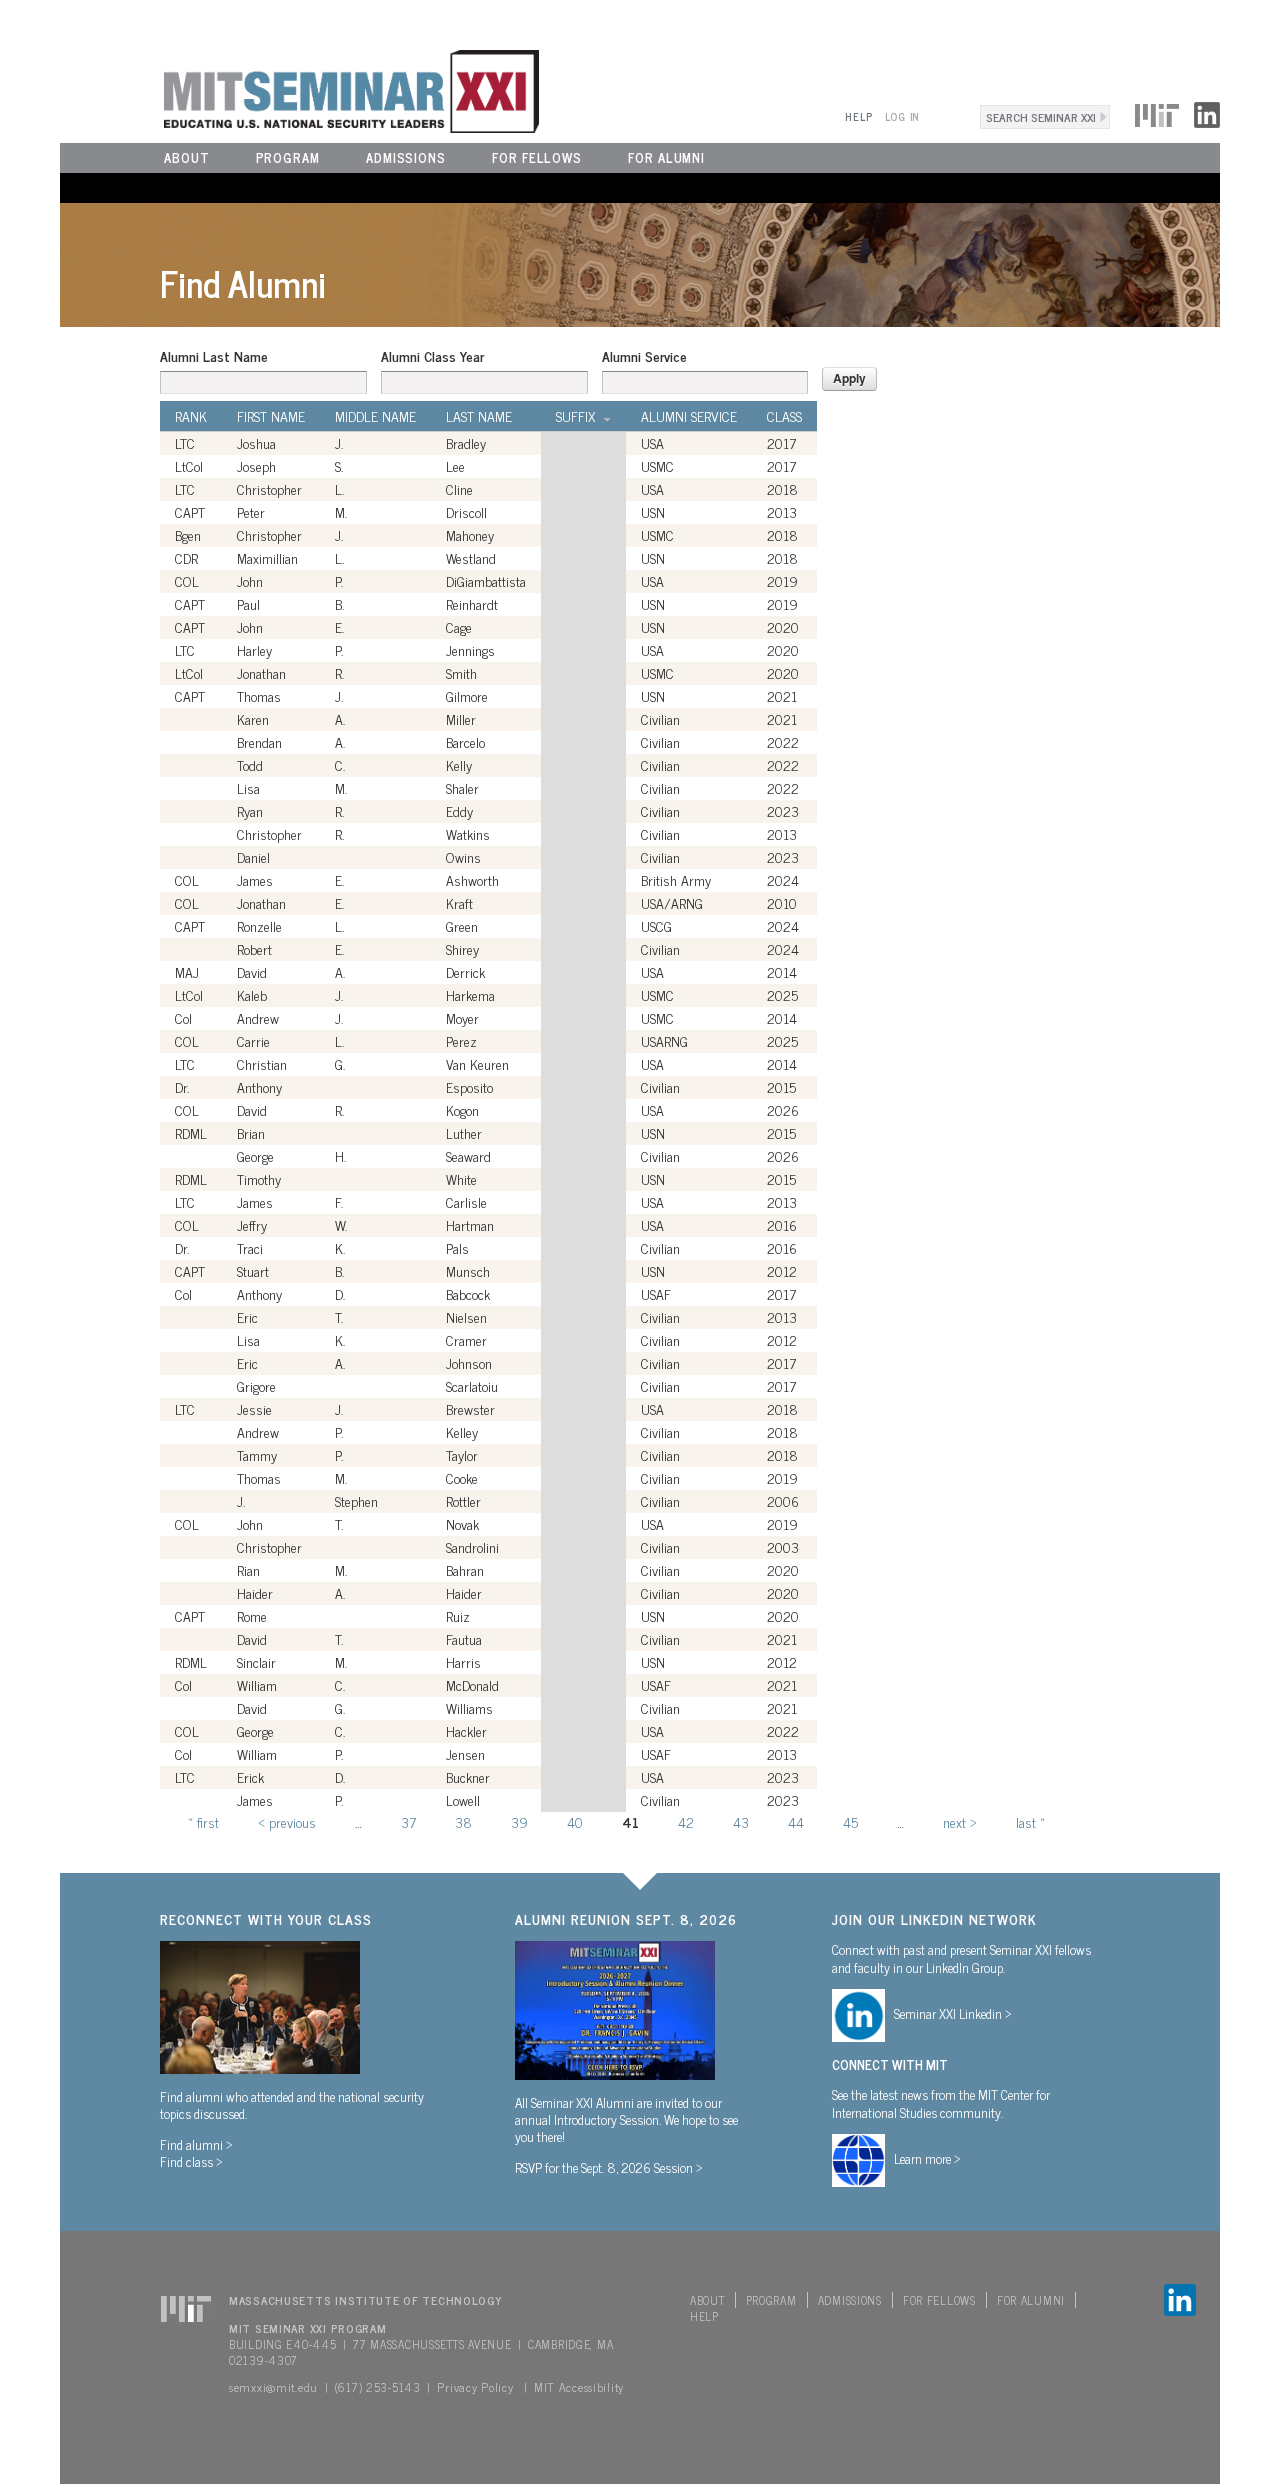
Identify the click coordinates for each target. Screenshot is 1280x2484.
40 (575, 1821)
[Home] (299, 89)
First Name (271, 416)
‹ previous (287, 1821)
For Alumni (666, 157)
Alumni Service (644, 356)
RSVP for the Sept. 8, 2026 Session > (609, 2167)
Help (858, 116)
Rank (191, 416)
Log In (902, 116)
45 (850, 1821)
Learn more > (927, 2158)
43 (741, 1821)
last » (1030, 1821)
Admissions (406, 157)
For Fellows (537, 157)
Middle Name (375, 416)
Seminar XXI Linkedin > (953, 2013)
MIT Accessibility (579, 2387)
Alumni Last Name (214, 356)
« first (203, 1821)
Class (784, 416)
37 (408, 1821)
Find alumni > (196, 2144)
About (187, 157)
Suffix (575, 416)
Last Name (479, 416)
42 (686, 1821)
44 (796, 1821)
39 (519, 1821)
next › (960, 1821)
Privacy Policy (475, 2387)
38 (463, 1821)
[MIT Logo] (1157, 112)
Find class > (191, 2161)
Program (288, 157)
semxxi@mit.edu (273, 2387)
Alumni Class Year (432, 356)
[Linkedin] (1207, 112)
